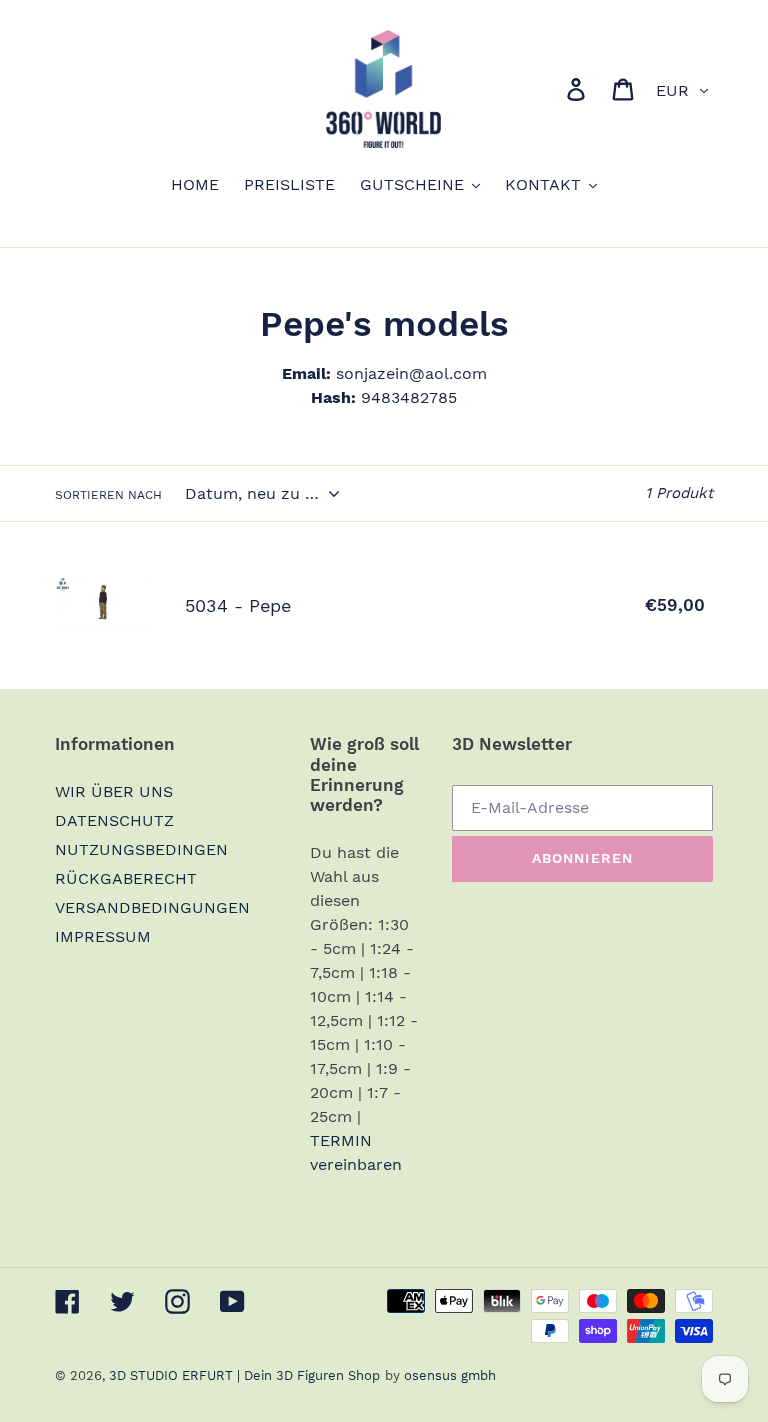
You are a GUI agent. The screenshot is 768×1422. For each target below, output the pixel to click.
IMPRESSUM (103, 936)
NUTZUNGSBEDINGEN (141, 849)
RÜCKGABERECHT (126, 878)
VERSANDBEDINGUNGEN (152, 907)
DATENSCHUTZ (114, 820)
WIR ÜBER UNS (114, 791)
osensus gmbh (450, 1375)
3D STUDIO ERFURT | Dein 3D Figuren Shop (244, 1375)
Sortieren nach (108, 495)
